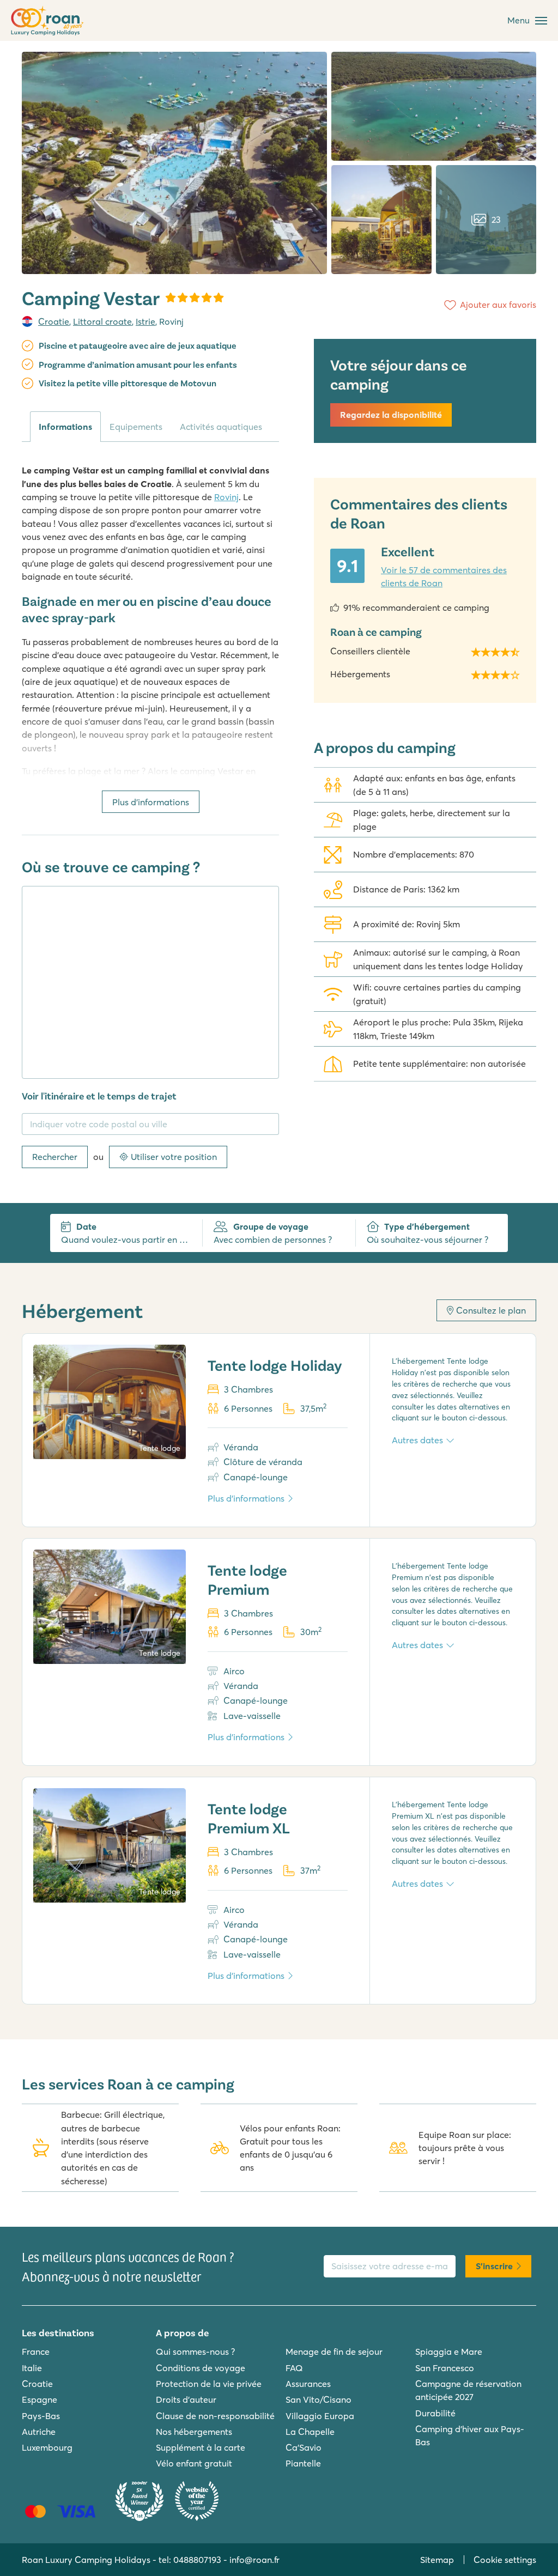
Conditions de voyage (201, 2368)
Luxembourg (47, 2447)
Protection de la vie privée (209, 2384)
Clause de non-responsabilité (215, 2416)
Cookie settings (505, 2560)
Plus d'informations (151, 802)
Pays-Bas (41, 2416)
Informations (65, 427)
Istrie (145, 321)
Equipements (136, 427)
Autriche (39, 2432)
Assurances (308, 2384)
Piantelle (303, 2463)
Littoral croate (102, 321)
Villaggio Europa (320, 2416)
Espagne (40, 2399)
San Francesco (445, 2368)
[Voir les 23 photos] (174, 163)
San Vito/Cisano (319, 2399)
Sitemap (437, 2560)
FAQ (294, 2368)
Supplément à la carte (201, 2447)
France (36, 2352)
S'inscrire (494, 2266)
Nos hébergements (194, 2432)
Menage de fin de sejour (334, 2352)
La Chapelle (310, 2432)
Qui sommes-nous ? (195, 2352)
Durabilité (435, 2413)
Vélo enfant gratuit (194, 2463)
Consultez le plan (491, 1310)
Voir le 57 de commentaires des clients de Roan (444, 576)
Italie (32, 2368)
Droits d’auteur (186, 2399)
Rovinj (226, 497)
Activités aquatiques (221, 427)
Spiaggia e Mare (449, 2352)
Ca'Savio (304, 2447)
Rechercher (55, 1157)
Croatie (54, 321)
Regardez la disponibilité (391, 415)
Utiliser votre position (174, 1157)
